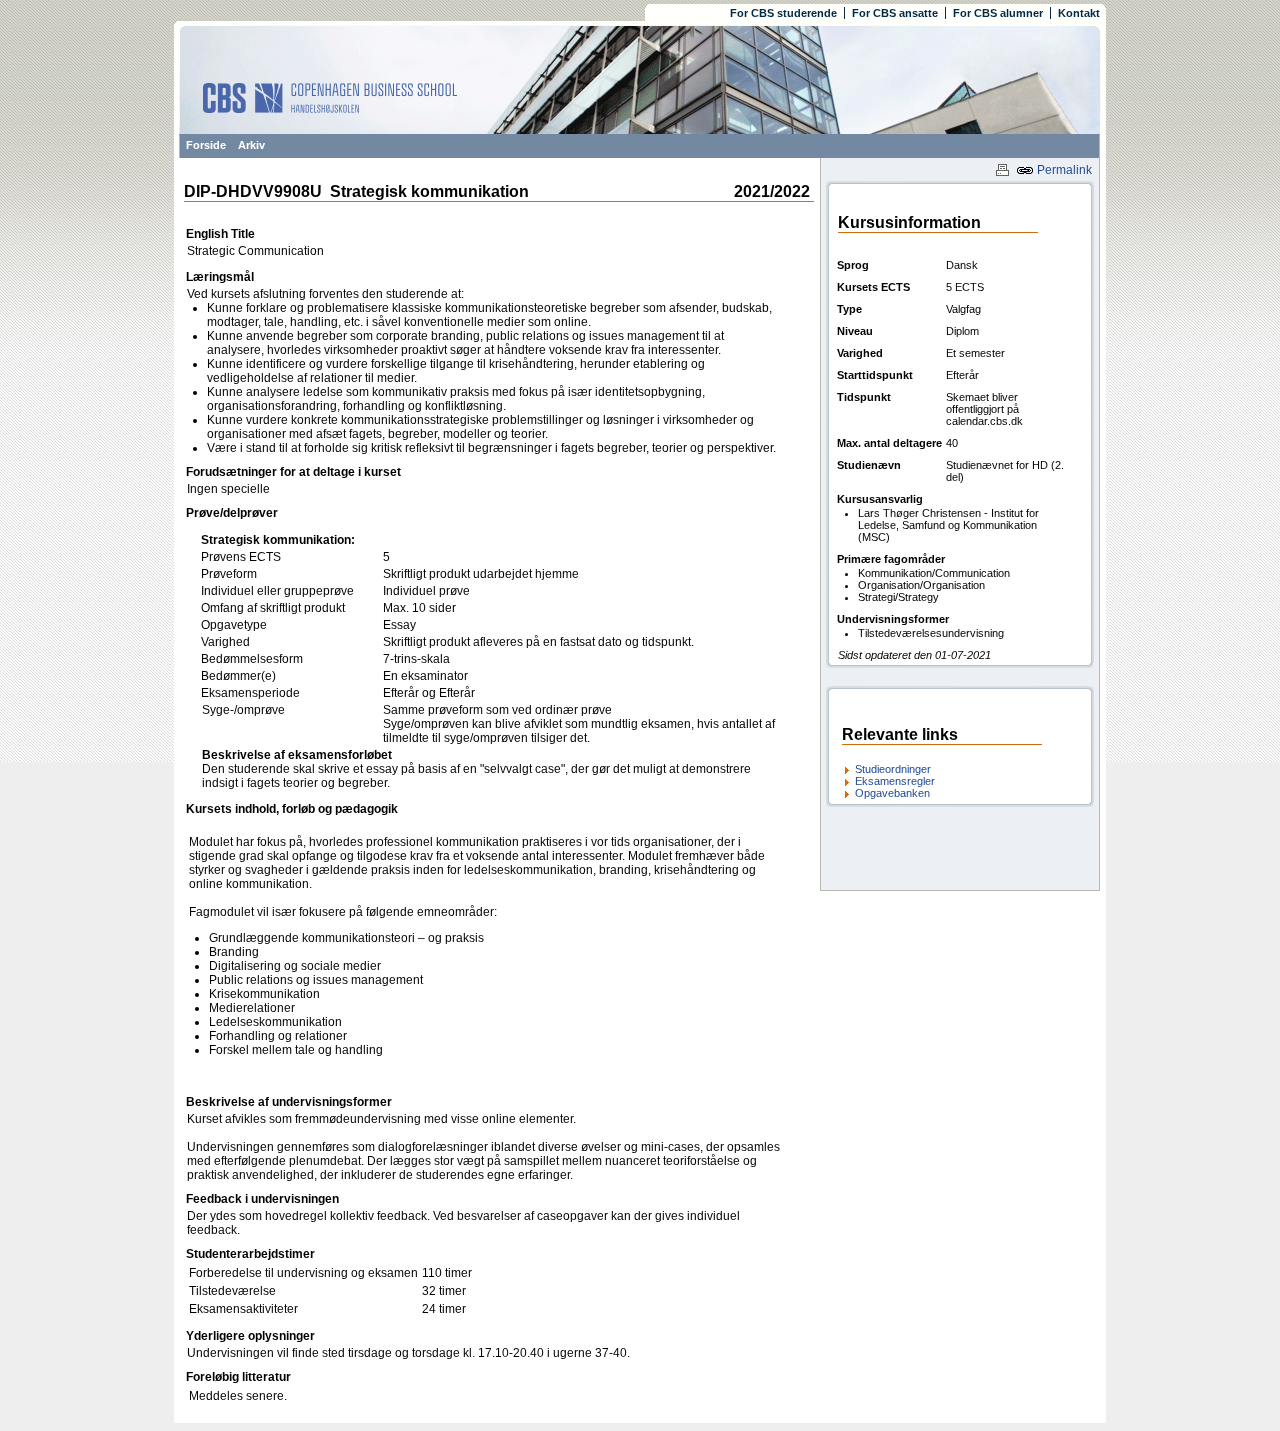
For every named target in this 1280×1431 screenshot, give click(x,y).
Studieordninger (893, 769)
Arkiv (251, 145)
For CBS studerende (783, 13)
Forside (206, 145)
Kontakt (1079, 13)
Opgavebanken (892, 793)
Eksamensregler (895, 781)
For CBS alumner (998, 13)
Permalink (1063, 170)
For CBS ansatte (895, 13)
